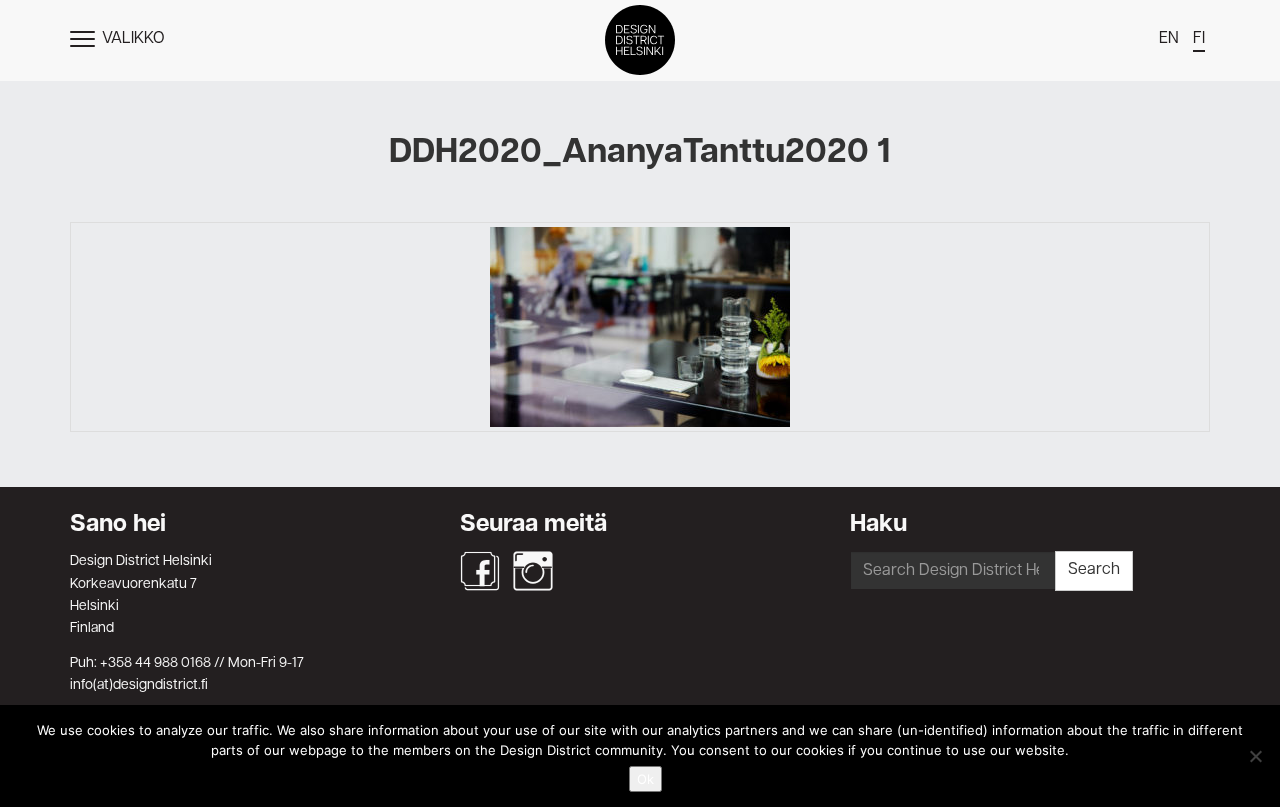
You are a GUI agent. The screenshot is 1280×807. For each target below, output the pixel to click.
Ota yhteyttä (640, 483)
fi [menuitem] (1199, 39)
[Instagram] (533, 571)
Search (1094, 570)
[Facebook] (480, 571)
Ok (645, 779)
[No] (1255, 756)
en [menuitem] (1169, 39)
